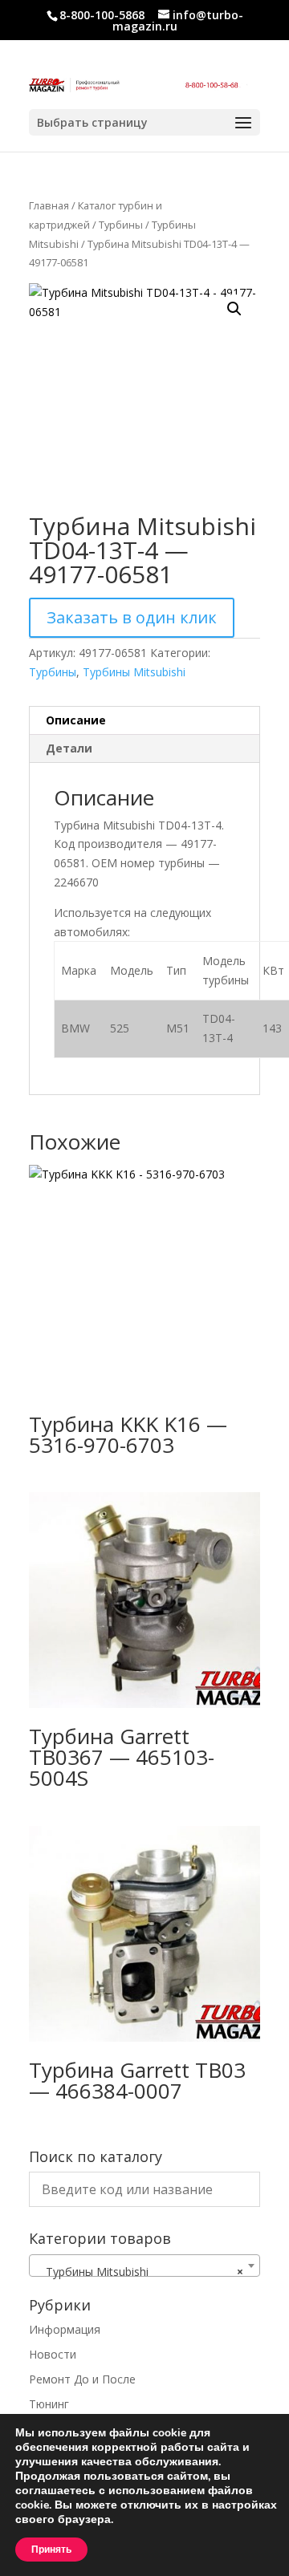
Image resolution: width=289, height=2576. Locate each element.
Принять (51, 2550)
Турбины (121, 225)
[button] (234, 309)
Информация (65, 2329)
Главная (49, 205)
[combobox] (144, 2266)
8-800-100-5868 (102, 15)
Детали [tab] (69, 748)
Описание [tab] (76, 720)
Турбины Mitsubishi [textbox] (140, 2272)
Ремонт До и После (82, 2379)
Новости (53, 2354)
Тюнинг (49, 2404)
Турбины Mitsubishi (134, 672)
